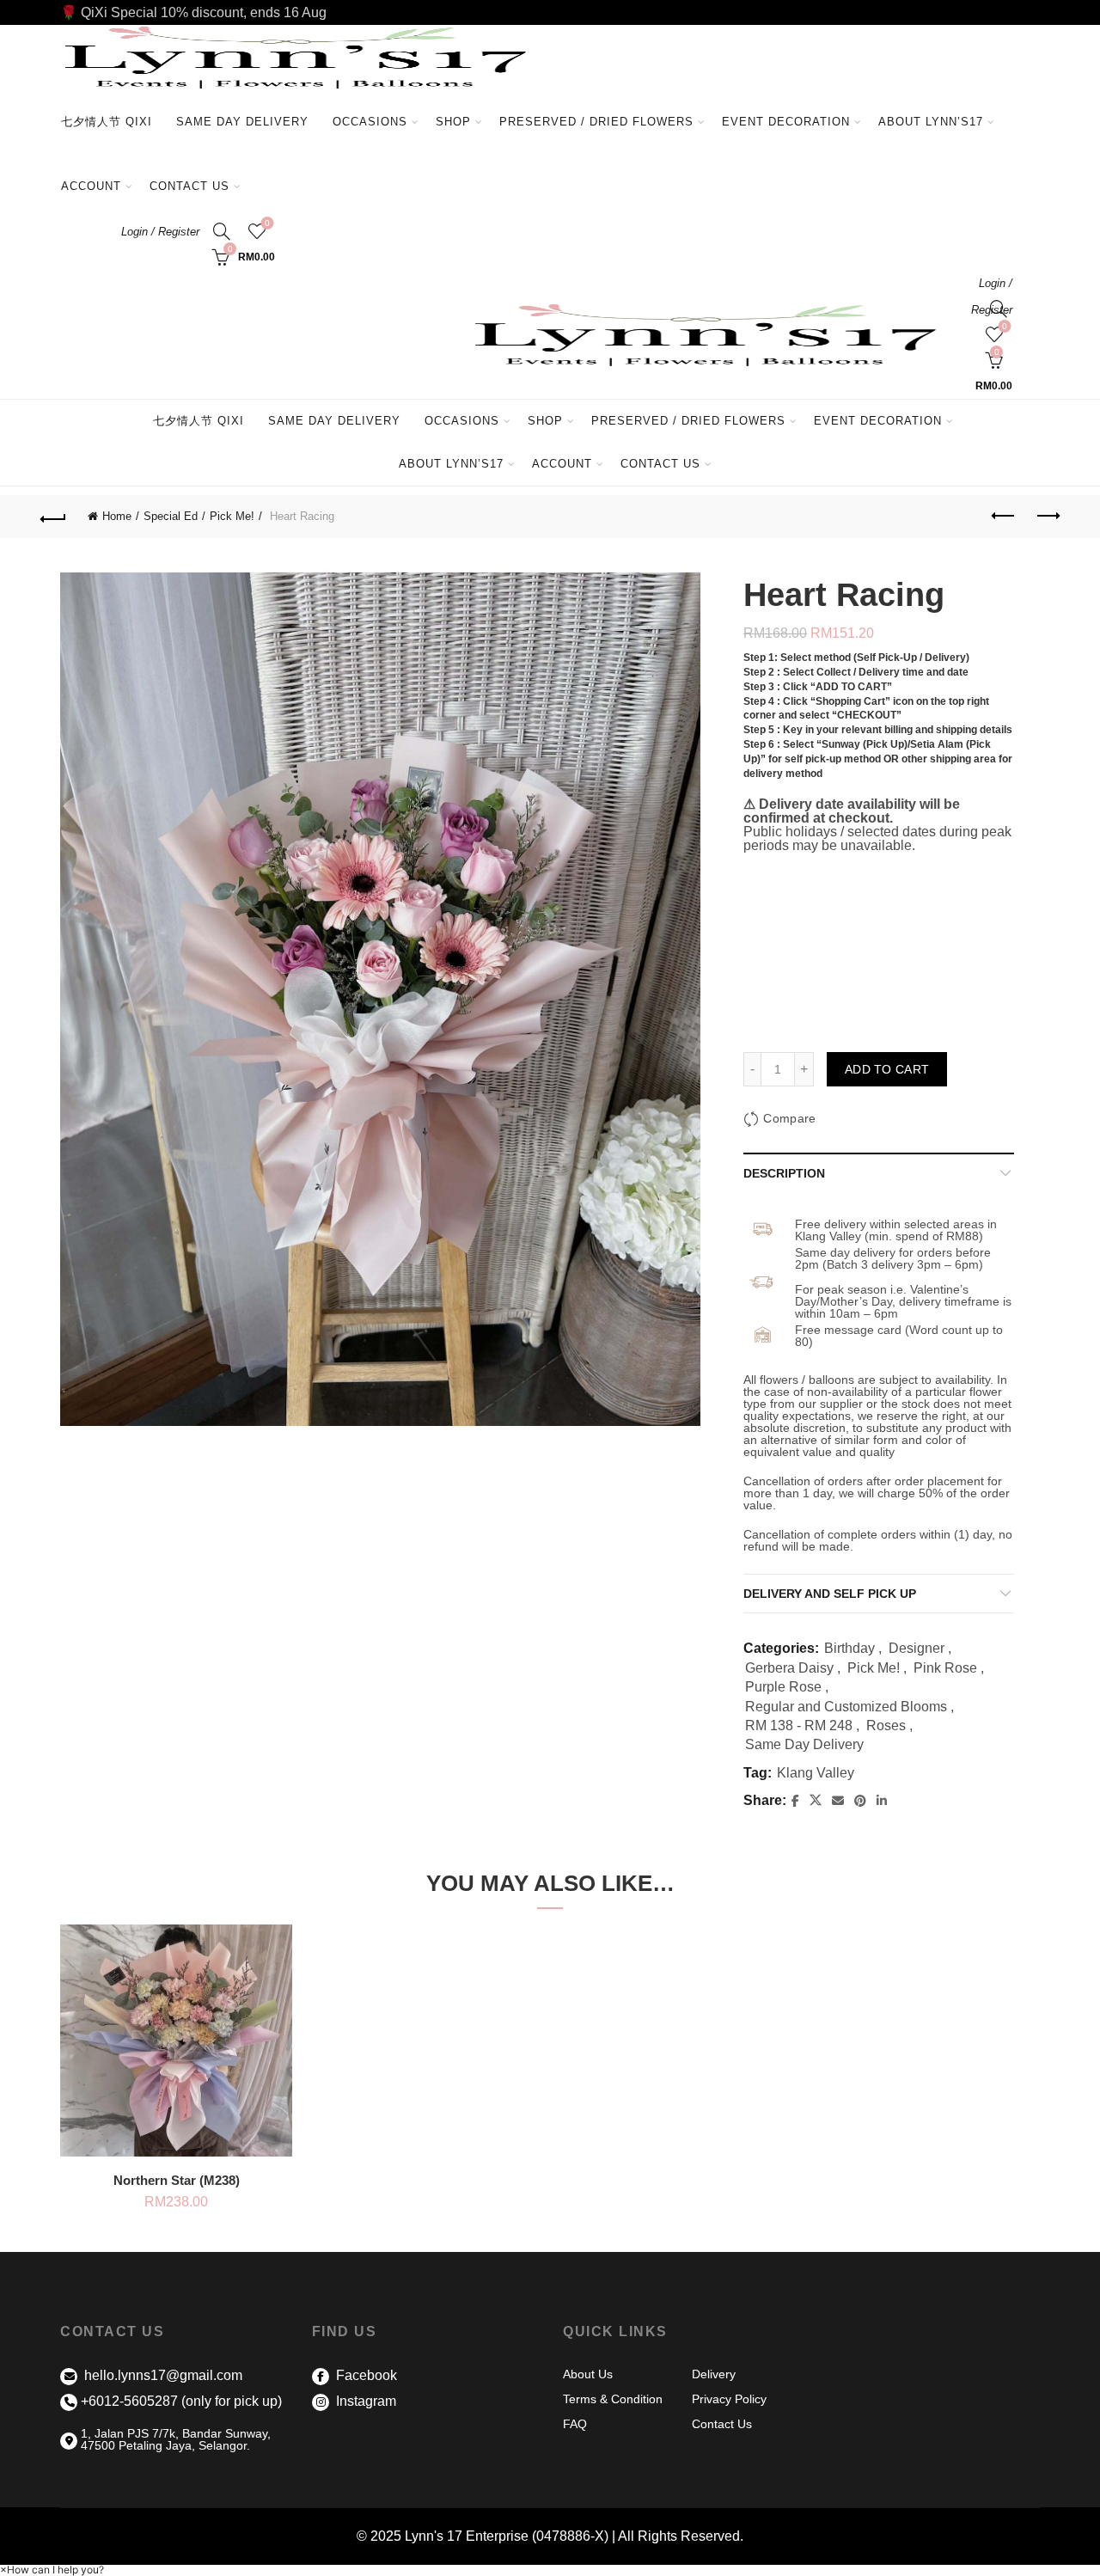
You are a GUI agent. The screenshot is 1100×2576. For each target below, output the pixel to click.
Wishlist (267, 223)
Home (117, 516)
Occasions (370, 122)
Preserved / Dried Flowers (603, 114)
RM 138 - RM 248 (799, 1725)
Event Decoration (786, 122)
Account (91, 186)
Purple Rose (783, 1687)
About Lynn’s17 (931, 122)
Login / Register (160, 232)
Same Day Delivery (242, 122)
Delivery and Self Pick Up (830, 1594)
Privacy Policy (729, 2399)
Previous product (1004, 517)
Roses (886, 1725)
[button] (52, 2570)
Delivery (714, 2374)
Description (784, 1173)
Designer (917, 1648)
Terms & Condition (613, 2399)
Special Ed (171, 516)
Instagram (364, 2401)
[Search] (222, 231)
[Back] (53, 517)
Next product (1047, 517)
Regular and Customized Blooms (846, 1707)
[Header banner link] (550, 12)
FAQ (575, 2424)
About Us (588, 2374)
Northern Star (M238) (177, 2180)
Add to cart (887, 1069)
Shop (453, 122)
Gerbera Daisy (789, 1668)
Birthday (849, 1648)
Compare (789, 1119)
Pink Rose (945, 1668)
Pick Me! (232, 516)
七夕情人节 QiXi (107, 122)
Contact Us (189, 186)
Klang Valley (816, 1773)
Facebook (365, 2375)
